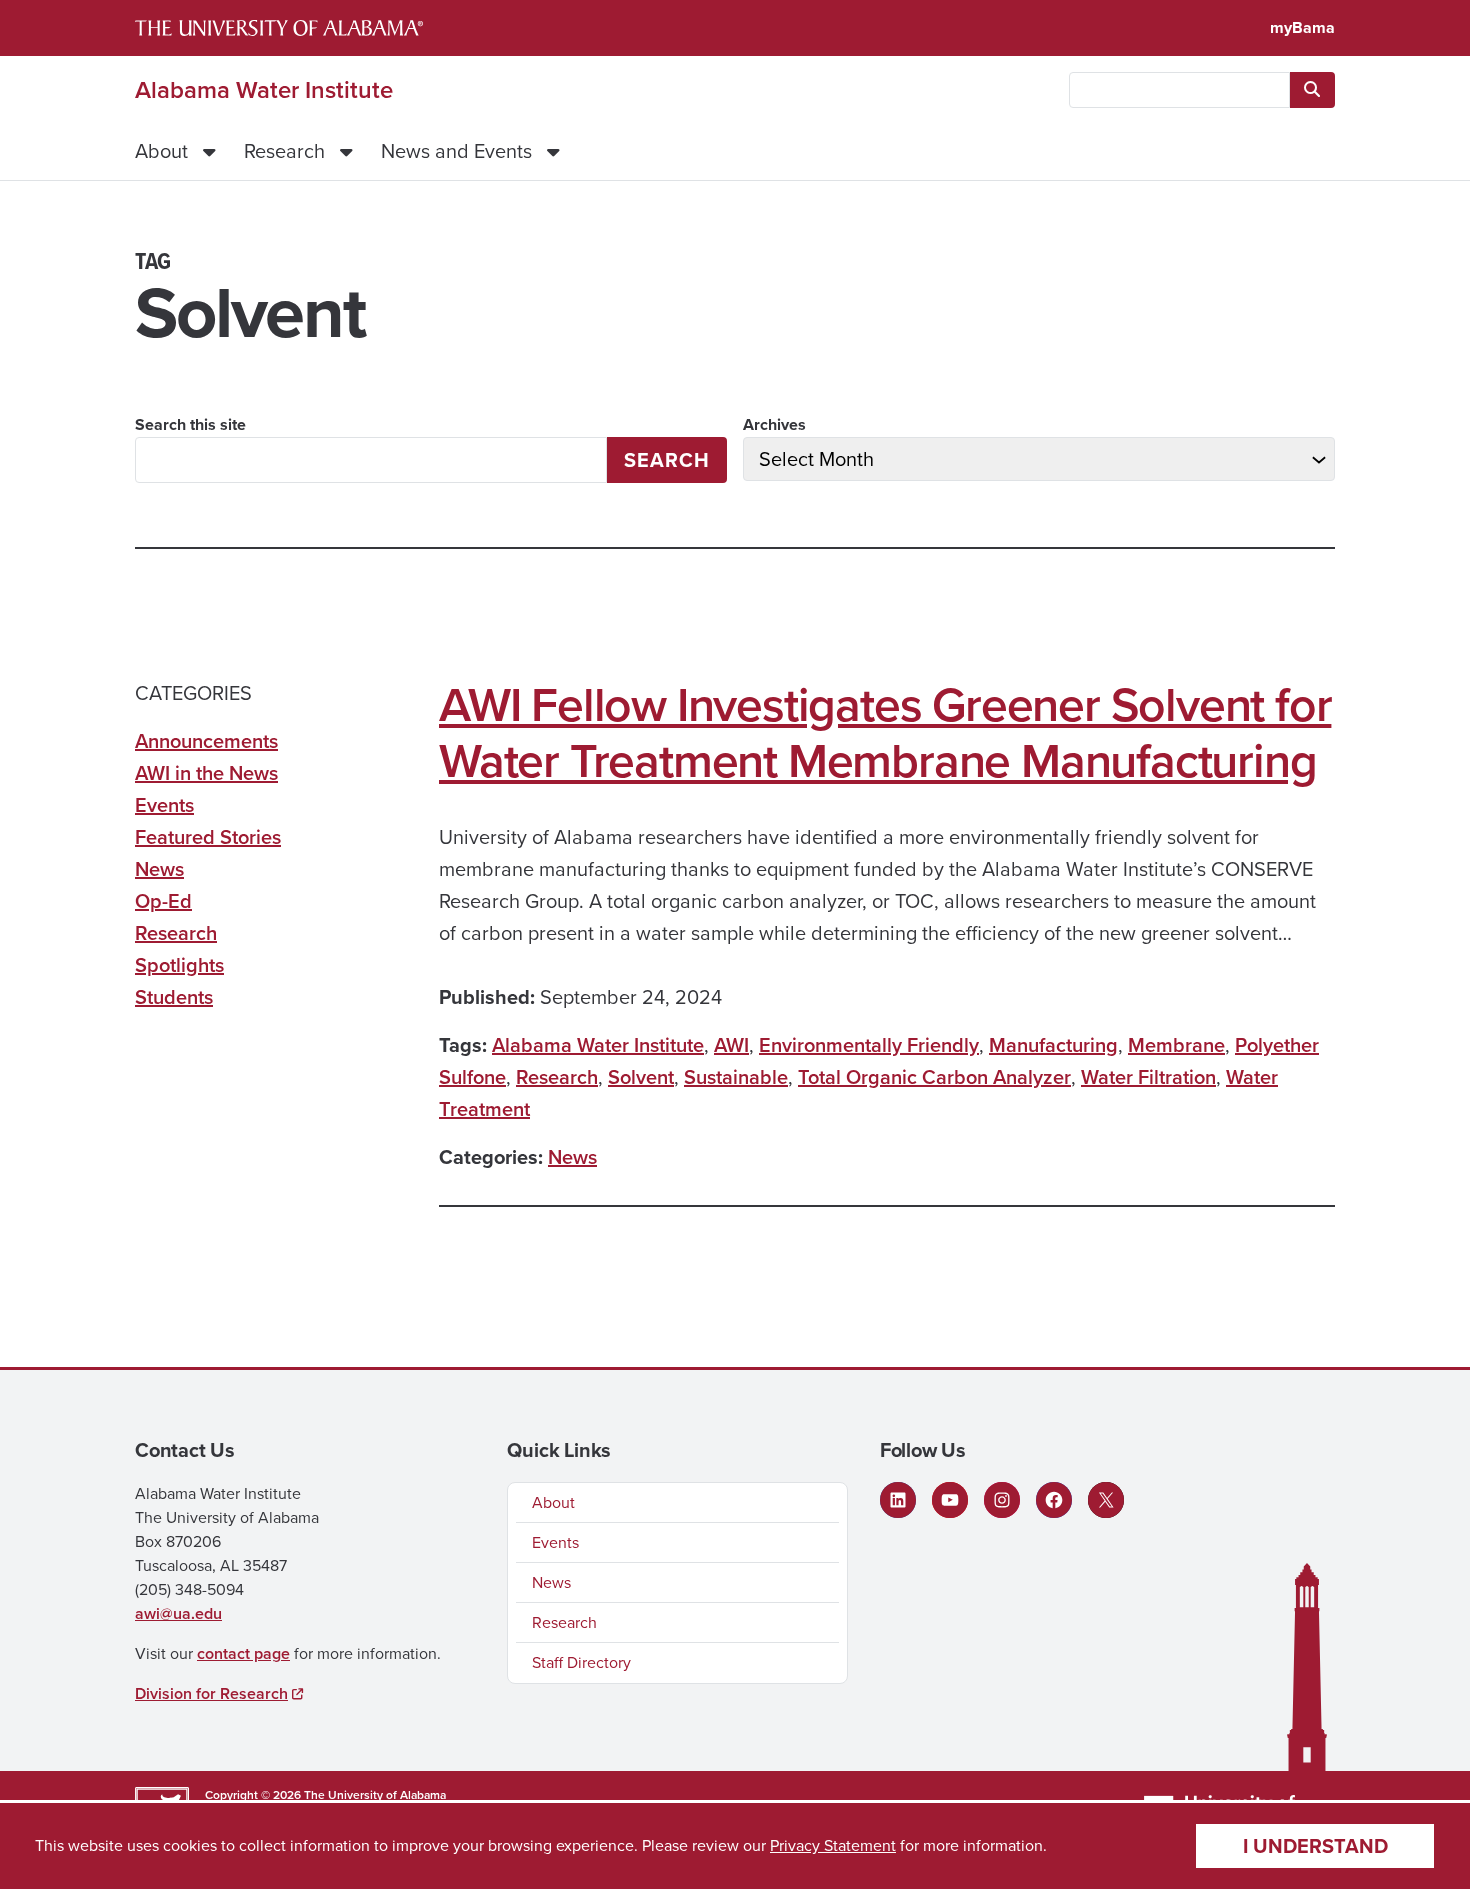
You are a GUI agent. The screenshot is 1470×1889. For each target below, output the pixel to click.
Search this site (190, 424)
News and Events (456, 151)
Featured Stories (208, 837)
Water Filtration (1148, 1077)
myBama (1302, 27)
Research (284, 151)
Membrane (1176, 1045)
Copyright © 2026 (253, 1795)
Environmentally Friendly (869, 1045)
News (572, 1157)
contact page (243, 1653)
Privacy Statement (833, 1845)
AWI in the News (206, 773)
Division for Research (211, 1693)
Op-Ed (163, 901)
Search (667, 460)
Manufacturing (1053, 1045)
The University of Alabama (375, 1795)
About (161, 151)
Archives (774, 424)
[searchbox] (1179, 90)
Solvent (641, 1077)
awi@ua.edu (178, 1613)
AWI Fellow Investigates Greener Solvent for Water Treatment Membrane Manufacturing (885, 733)
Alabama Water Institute (264, 90)
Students (174, 997)
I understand (1315, 1846)
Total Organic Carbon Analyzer (934, 1077)
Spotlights (179, 965)
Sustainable (736, 1077)
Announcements (206, 741)
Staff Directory (581, 1662)
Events (164, 805)
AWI (731, 1045)
